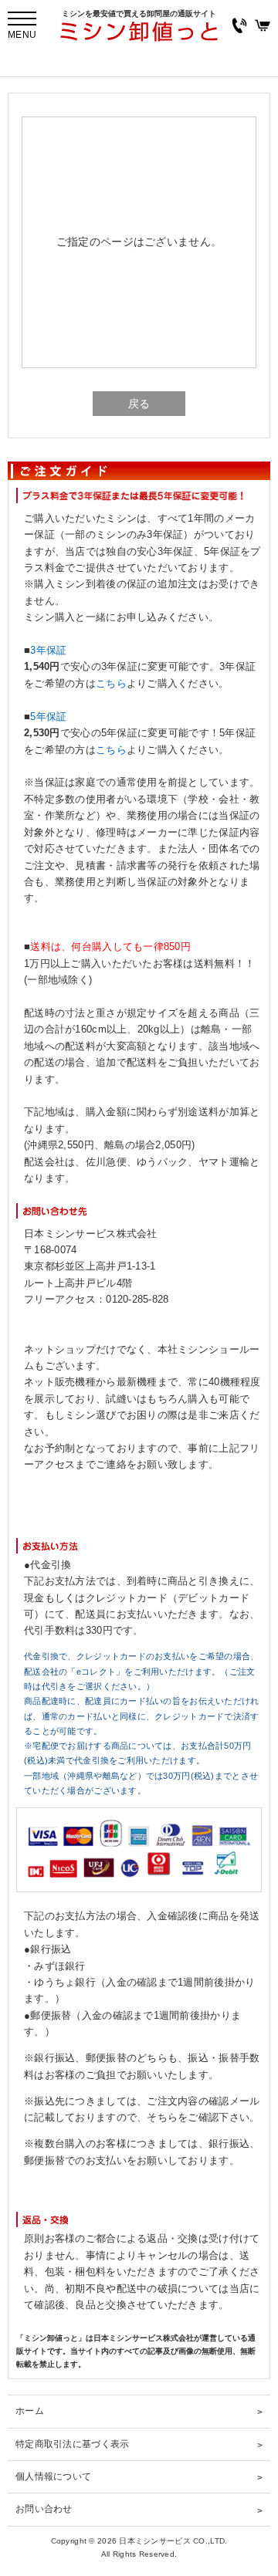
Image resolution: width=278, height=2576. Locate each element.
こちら (111, 684)
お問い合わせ (44, 2509)
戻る (139, 404)
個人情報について (53, 2476)
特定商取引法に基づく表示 (72, 2444)
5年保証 (48, 717)
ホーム (30, 2411)
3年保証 (48, 651)
